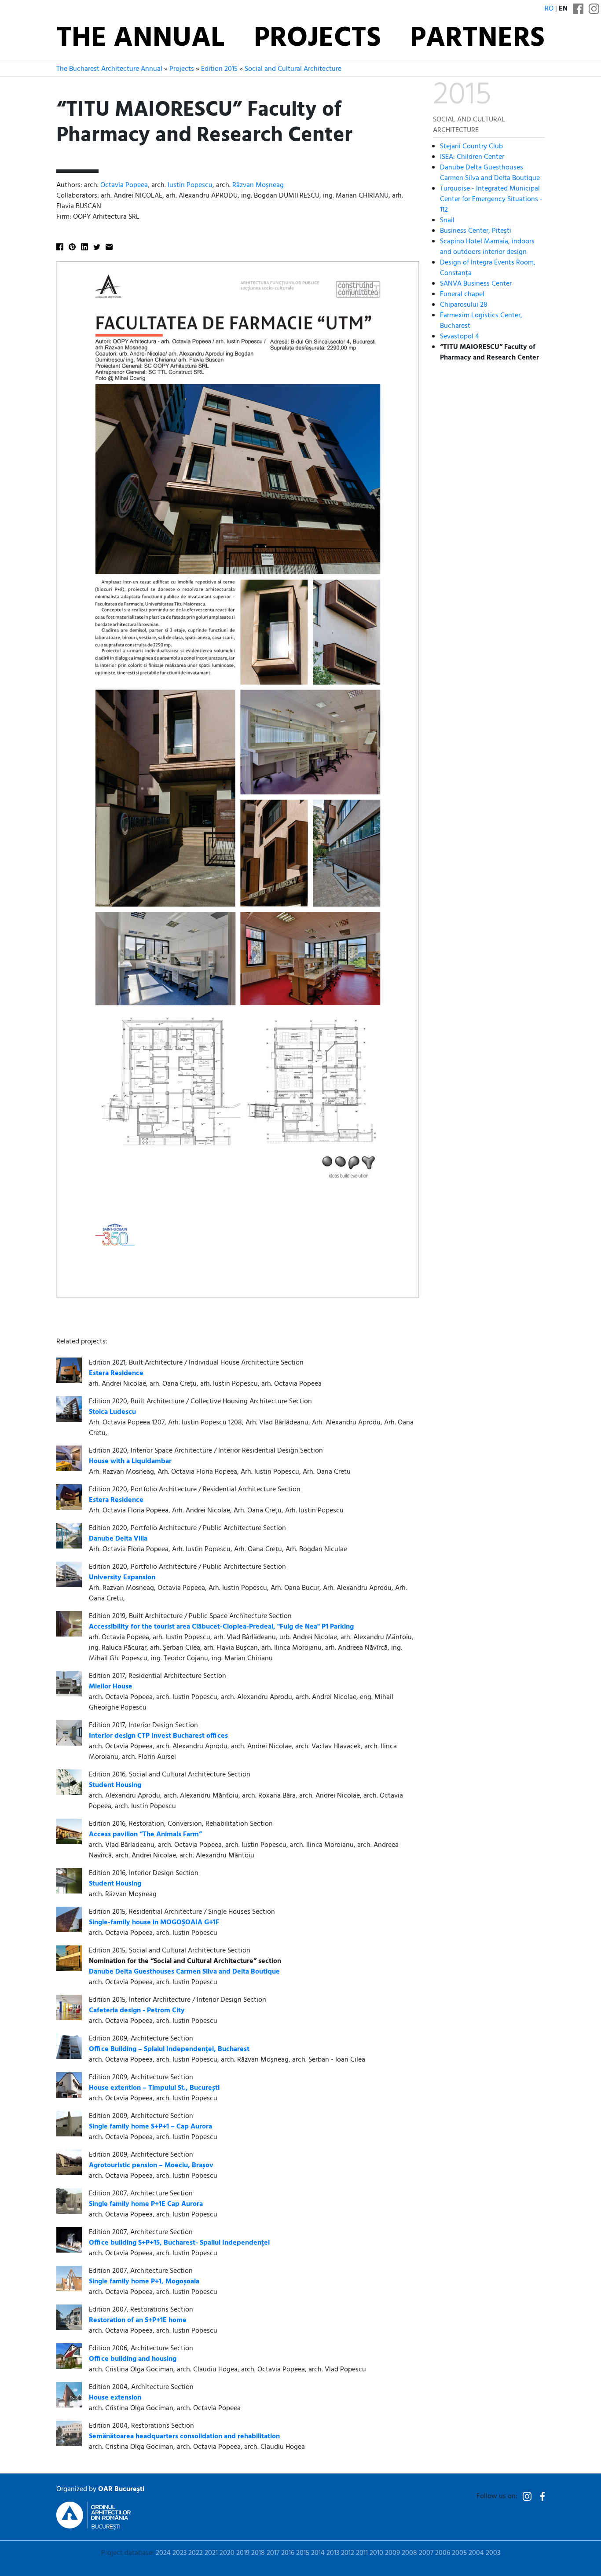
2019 (243, 2553)
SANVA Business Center (476, 284)
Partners (477, 39)
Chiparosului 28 (464, 305)
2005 (459, 2553)
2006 (443, 2553)
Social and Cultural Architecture (293, 69)
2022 (196, 2553)
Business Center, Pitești (476, 231)
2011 (362, 2553)
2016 (288, 2553)
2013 (333, 2553)
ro (549, 9)
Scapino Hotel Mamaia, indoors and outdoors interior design (487, 247)
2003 (493, 2553)
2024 (163, 2553)
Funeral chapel (462, 294)
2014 (318, 2553)
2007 (426, 2553)
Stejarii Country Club (471, 147)
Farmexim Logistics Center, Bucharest (481, 321)
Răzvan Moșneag (258, 185)
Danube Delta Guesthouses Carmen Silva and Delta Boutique (490, 173)
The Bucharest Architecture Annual (109, 69)
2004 (476, 2553)
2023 (180, 2553)
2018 (258, 2553)
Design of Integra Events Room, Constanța (488, 268)
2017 (273, 2553)
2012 (348, 2553)
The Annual (140, 39)
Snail (447, 220)
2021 (211, 2553)
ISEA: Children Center (472, 157)
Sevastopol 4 (460, 337)
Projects (317, 39)
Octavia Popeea (124, 185)
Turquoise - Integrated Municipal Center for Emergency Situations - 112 (491, 199)
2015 (303, 2553)
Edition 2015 (219, 69)
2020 (227, 2553)
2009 (392, 2553)
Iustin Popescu (190, 185)
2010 (376, 2553)
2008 (409, 2553)
